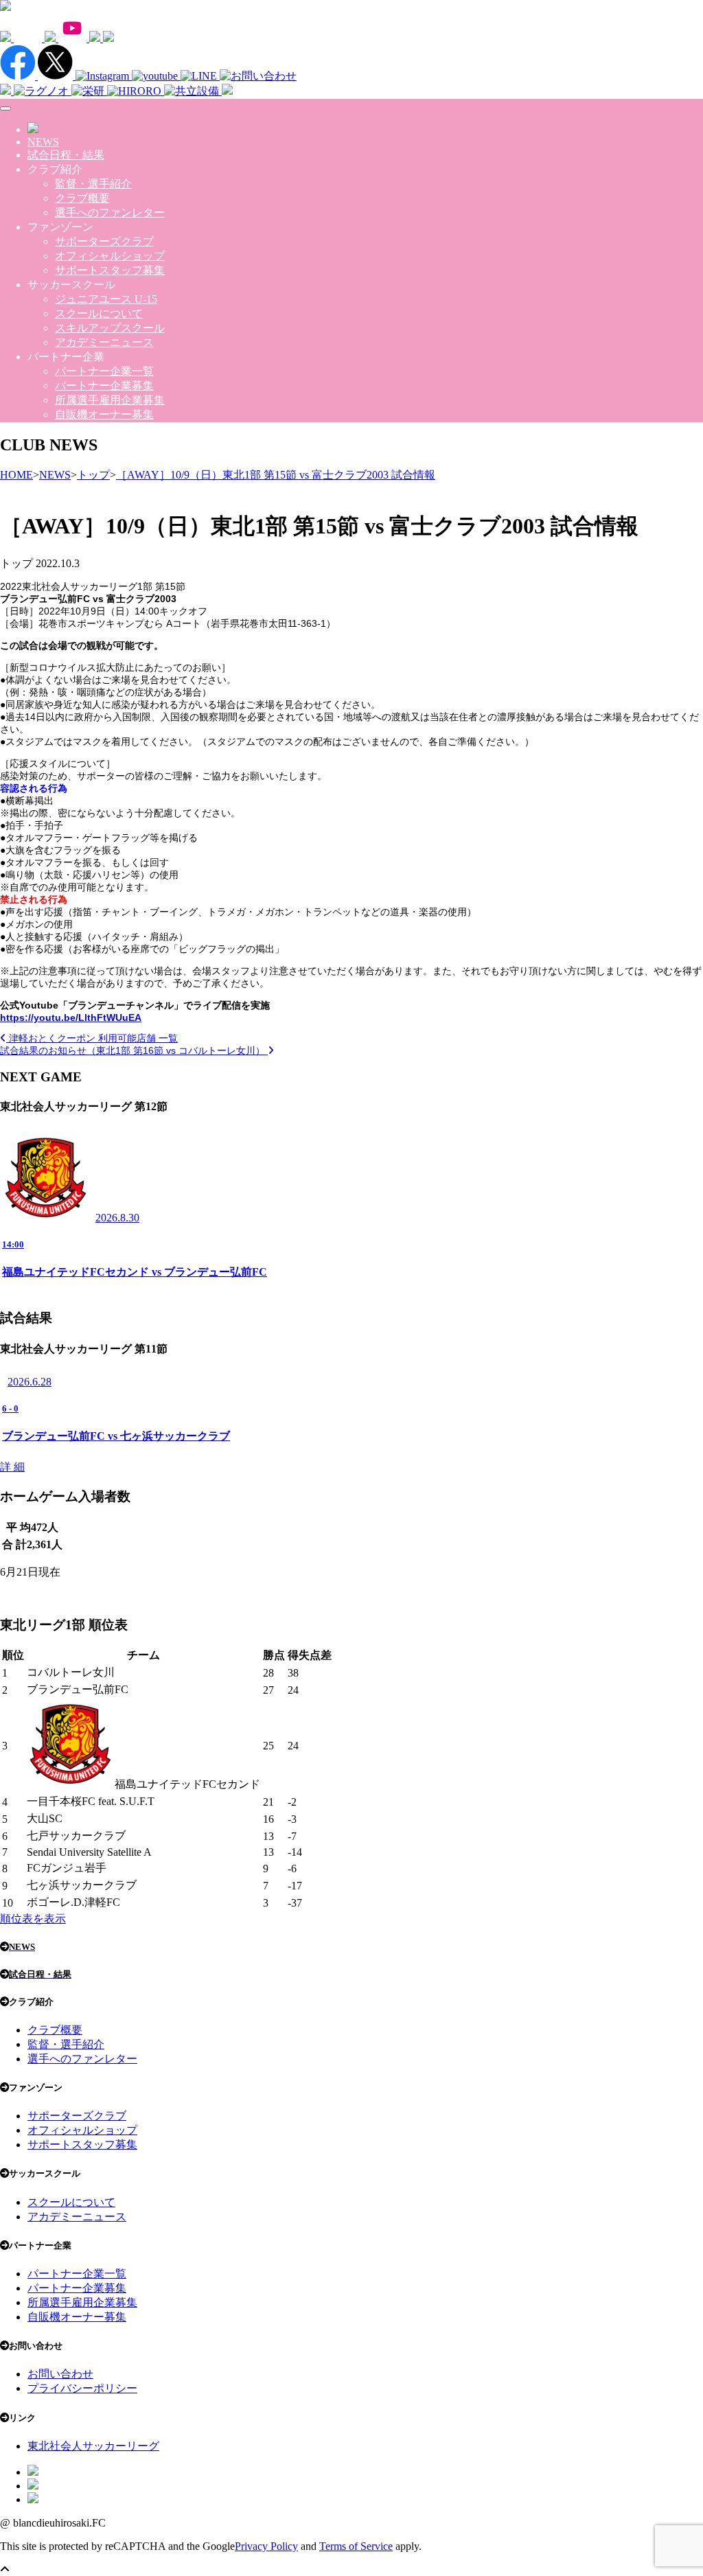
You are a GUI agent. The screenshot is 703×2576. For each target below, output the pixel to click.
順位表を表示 (33, 1919)
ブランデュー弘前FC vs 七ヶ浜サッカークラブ (116, 1436)
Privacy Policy (266, 2546)
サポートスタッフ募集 (110, 270)
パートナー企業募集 (104, 386)
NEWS (43, 142)
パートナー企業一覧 (104, 371)
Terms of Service (356, 2546)
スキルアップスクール (110, 328)
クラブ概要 (82, 198)
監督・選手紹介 (93, 184)
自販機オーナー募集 (104, 414)
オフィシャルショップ (110, 256)
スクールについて (99, 313)
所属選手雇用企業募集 (110, 400)
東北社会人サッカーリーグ (93, 2446)
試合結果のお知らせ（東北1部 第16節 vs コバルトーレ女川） (134, 1050)
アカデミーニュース (104, 342)
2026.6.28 (30, 1382)
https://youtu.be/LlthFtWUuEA (71, 1017)
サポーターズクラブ (104, 241)
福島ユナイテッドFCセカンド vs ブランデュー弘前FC (135, 1272)
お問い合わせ (60, 2374)
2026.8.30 (117, 1218)
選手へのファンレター (110, 212)
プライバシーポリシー (82, 2388)
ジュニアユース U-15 (106, 299)
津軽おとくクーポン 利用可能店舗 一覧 (92, 1038)
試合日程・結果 (66, 155)
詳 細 (12, 1467)
